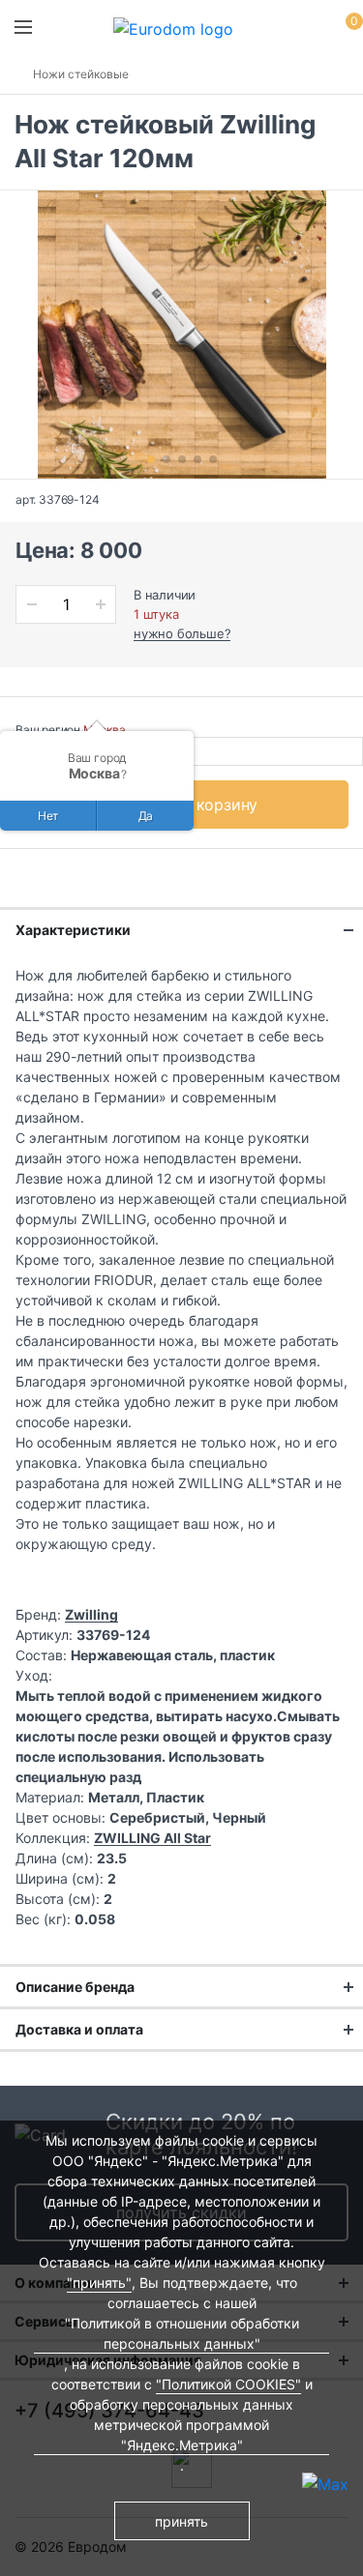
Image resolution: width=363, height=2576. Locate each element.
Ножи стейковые (81, 74)
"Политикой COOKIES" (228, 2384)
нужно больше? (182, 633)
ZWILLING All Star (152, 1838)
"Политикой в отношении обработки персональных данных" (182, 2333)
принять (181, 2521)
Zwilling (91, 1614)
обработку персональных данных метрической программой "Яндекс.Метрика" (181, 2425)
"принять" (99, 2283)
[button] (151, 459)
